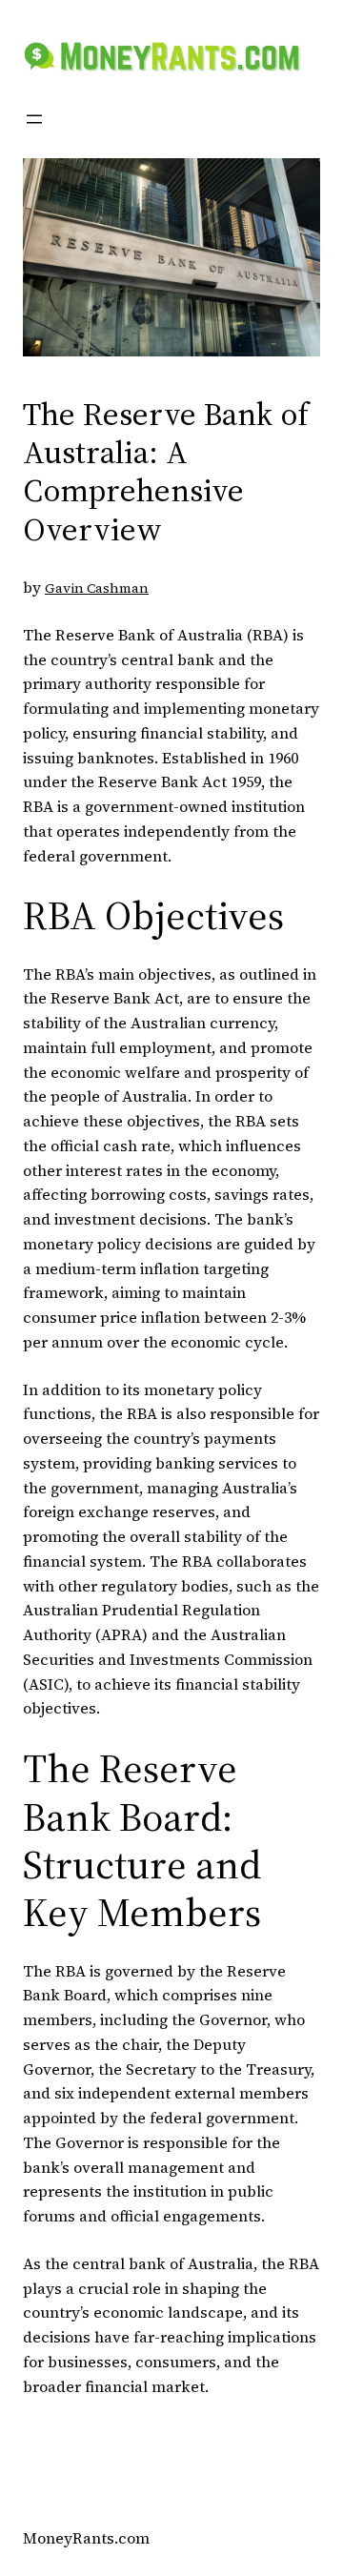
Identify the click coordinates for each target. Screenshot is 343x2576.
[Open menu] (34, 119)
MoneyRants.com (86, 2538)
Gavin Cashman (97, 588)
